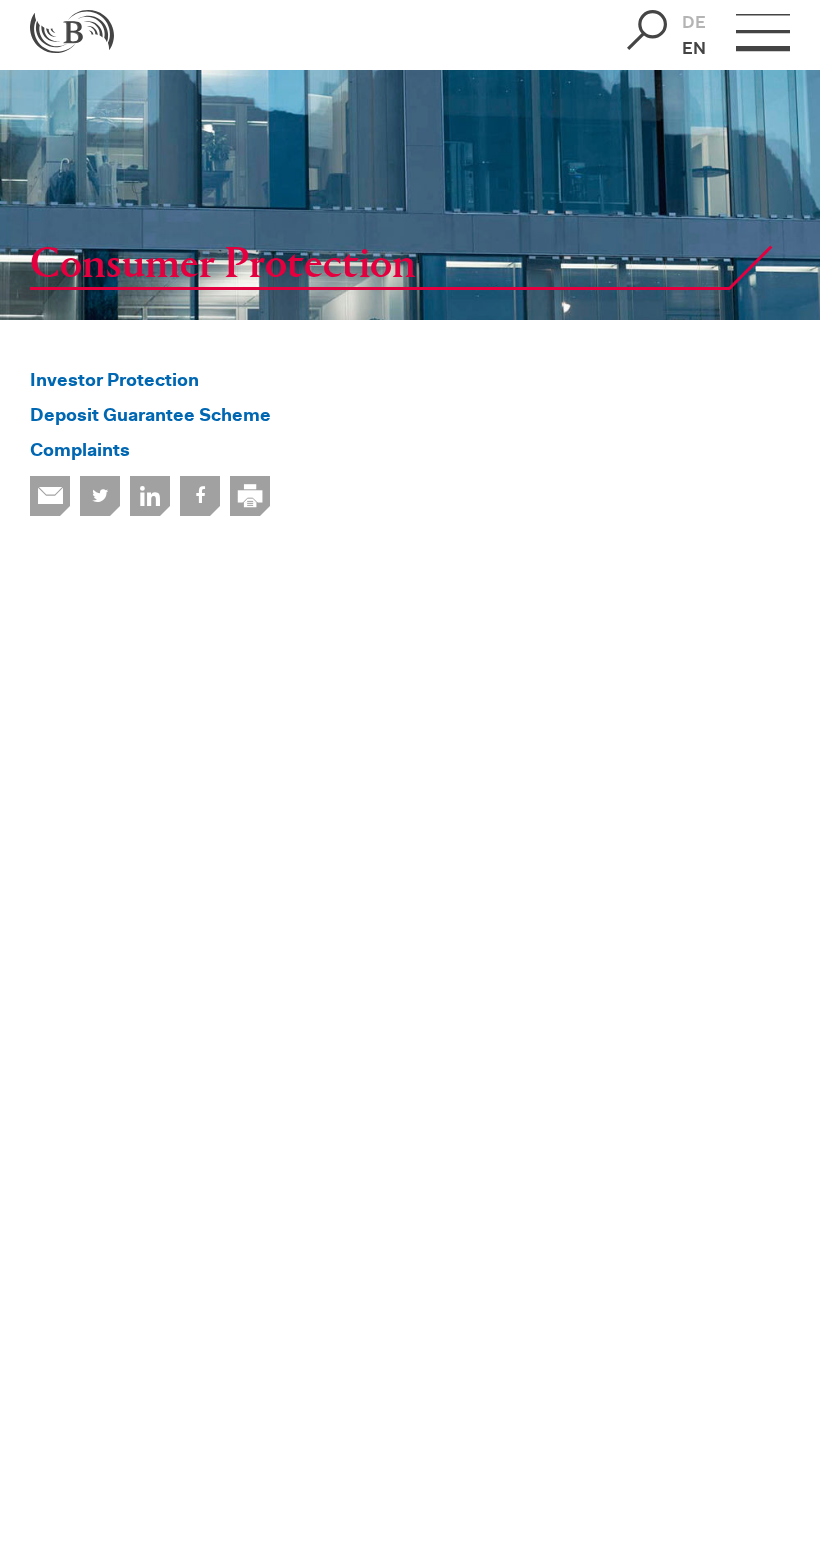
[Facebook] (200, 496)
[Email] (50, 496)
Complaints (80, 452)
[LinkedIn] (150, 496)
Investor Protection (114, 382)
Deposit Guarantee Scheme (150, 417)
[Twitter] (100, 496)
